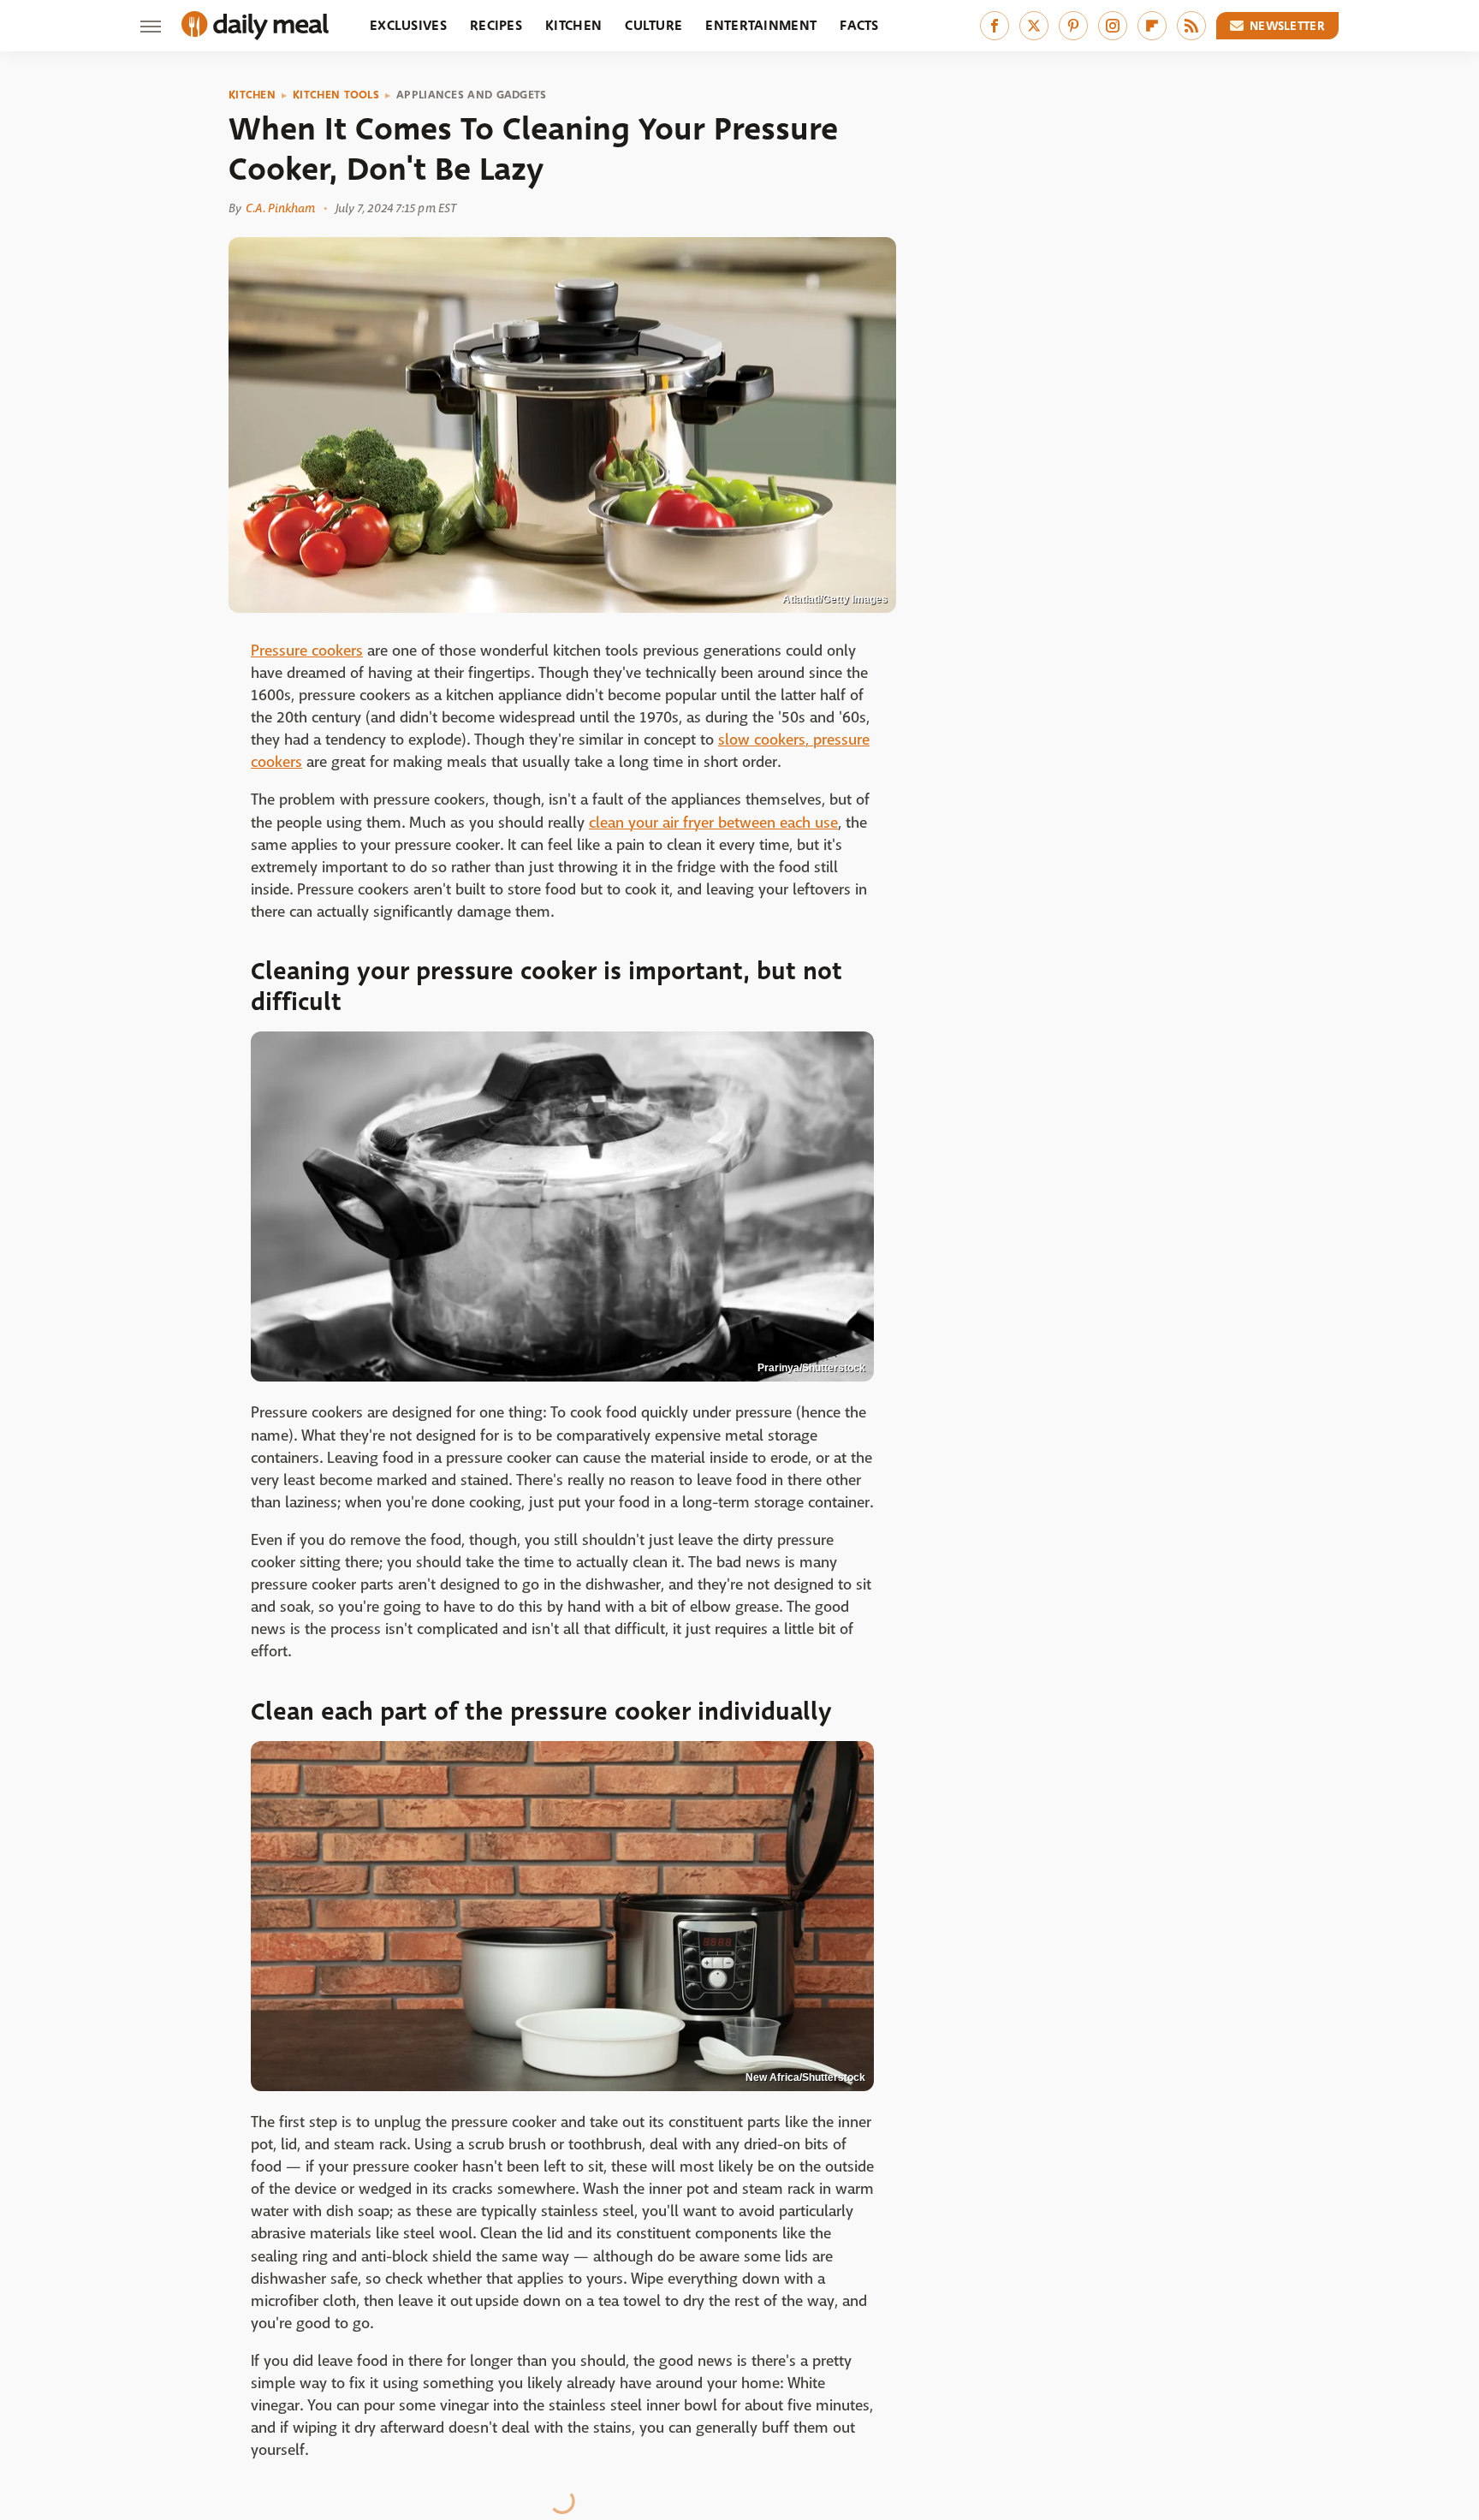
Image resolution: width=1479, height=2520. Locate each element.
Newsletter (1287, 26)
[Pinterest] (1073, 26)
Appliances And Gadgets (472, 95)
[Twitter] (1034, 26)
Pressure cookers (307, 651)
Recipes (496, 25)
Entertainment (761, 25)
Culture (653, 25)
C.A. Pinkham (280, 208)
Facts (859, 25)
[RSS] (1191, 26)
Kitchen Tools (336, 95)
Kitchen (573, 25)
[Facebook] (995, 26)
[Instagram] (1113, 26)
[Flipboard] (1152, 26)
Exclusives (408, 25)
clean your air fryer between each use (713, 823)
